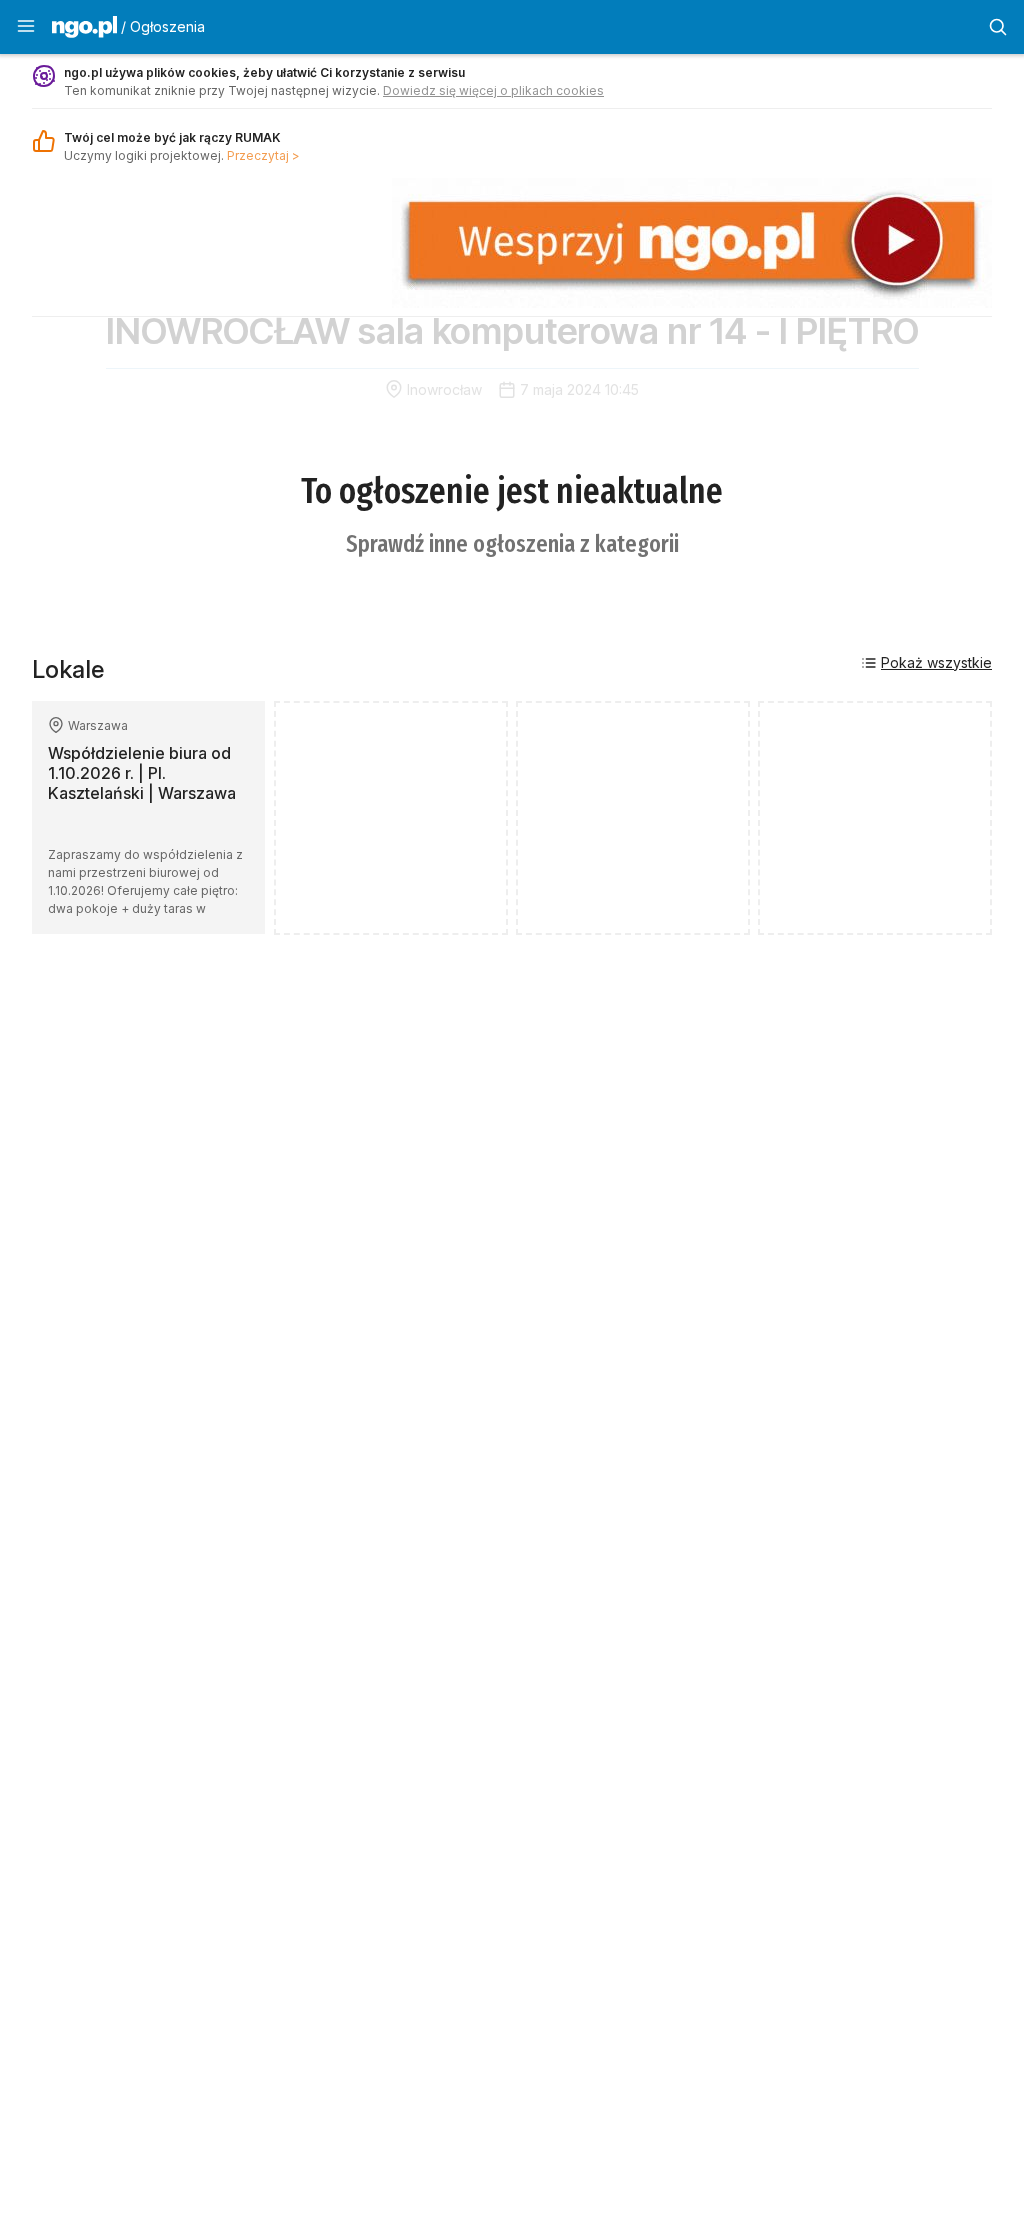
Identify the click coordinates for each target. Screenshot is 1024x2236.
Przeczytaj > (263, 155)
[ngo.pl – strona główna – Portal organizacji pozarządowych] (84, 30)
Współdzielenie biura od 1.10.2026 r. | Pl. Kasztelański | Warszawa (142, 773)
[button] (26, 27)
